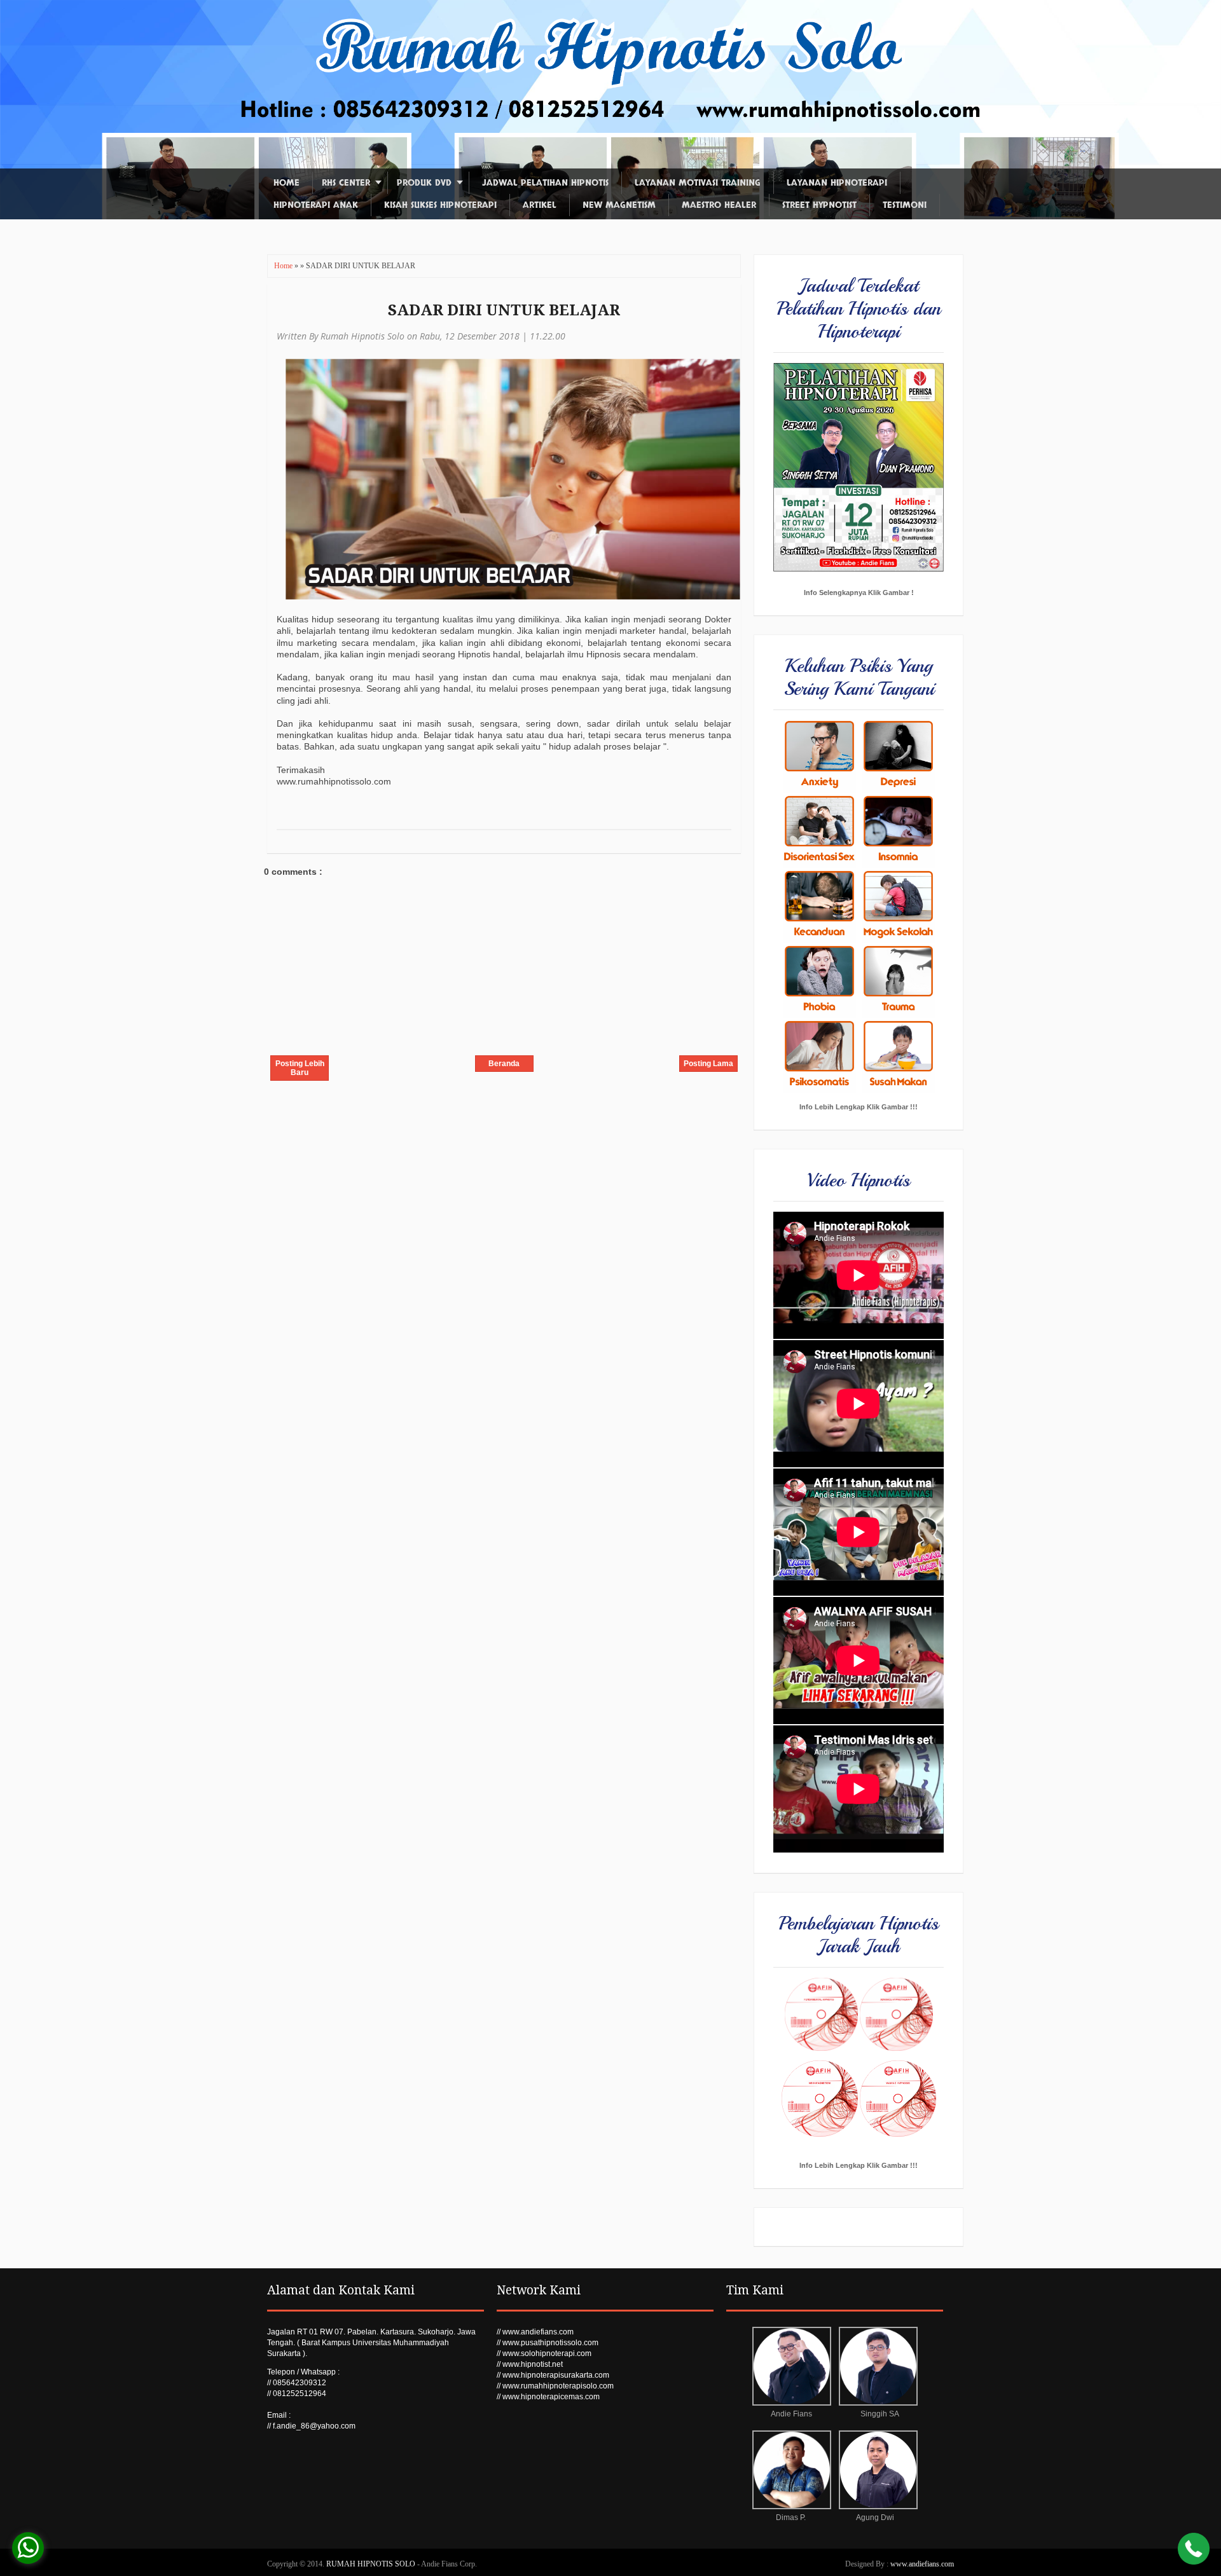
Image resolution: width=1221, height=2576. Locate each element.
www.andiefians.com (922, 2564)
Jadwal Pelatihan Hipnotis (545, 183)
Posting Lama (708, 1064)
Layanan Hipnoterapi (837, 183)
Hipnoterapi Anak (316, 205)
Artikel (540, 205)
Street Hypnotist (819, 205)
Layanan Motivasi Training (698, 183)
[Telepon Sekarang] (1194, 2550)
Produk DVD (424, 183)
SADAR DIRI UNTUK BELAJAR (504, 310)
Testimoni (905, 205)
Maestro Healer (719, 205)
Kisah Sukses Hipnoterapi (440, 205)
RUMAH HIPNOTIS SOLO (372, 2564)
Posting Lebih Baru (300, 1068)
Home (286, 183)
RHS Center (346, 183)
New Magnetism (619, 205)
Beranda (504, 1064)
